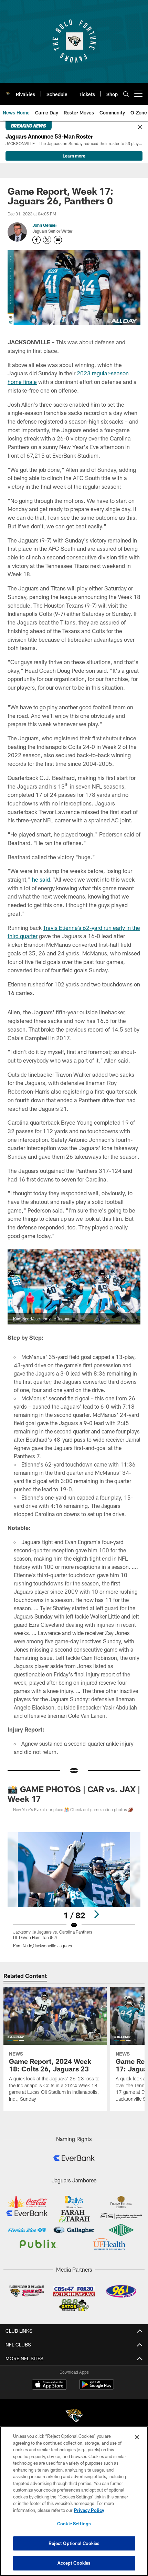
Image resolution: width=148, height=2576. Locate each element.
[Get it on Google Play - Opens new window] (97, 2388)
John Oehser (45, 225)
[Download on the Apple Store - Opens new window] (49, 2385)
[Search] (126, 94)
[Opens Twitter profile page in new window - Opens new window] (47, 240)
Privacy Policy (89, 2510)
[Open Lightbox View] (74, 1890)
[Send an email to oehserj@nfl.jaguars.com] (58, 240)
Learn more (74, 156)
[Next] (96, 1914)
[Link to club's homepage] (8, 91)
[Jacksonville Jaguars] (74, 2417)
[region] (74, 2501)
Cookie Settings (74, 2524)
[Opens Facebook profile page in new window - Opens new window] (36, 240)
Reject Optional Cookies (74, 2543)
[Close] (140, 127)
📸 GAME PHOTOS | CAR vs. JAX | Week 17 (74, 1794)
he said (41, 879)
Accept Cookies (74, 2563)
